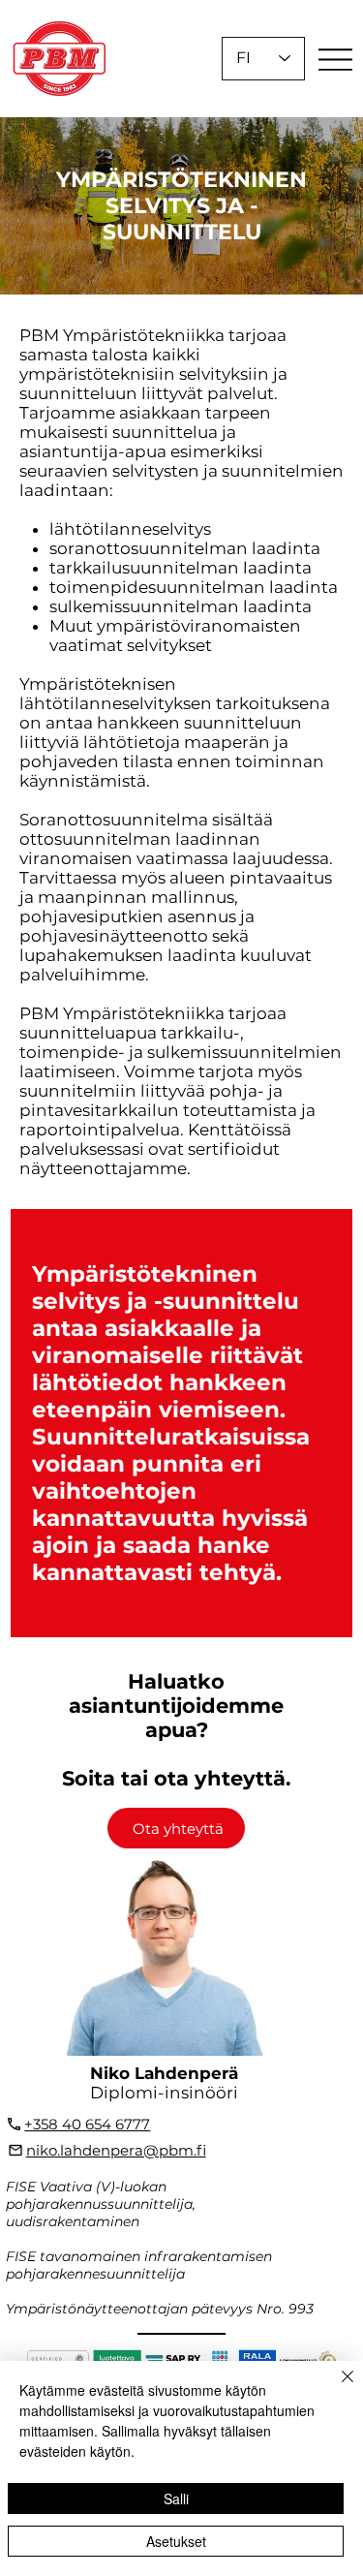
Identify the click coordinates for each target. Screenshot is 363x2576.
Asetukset (176, 2541)
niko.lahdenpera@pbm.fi (116, 2150)
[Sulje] (336, 2388)
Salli (176, 2498)
